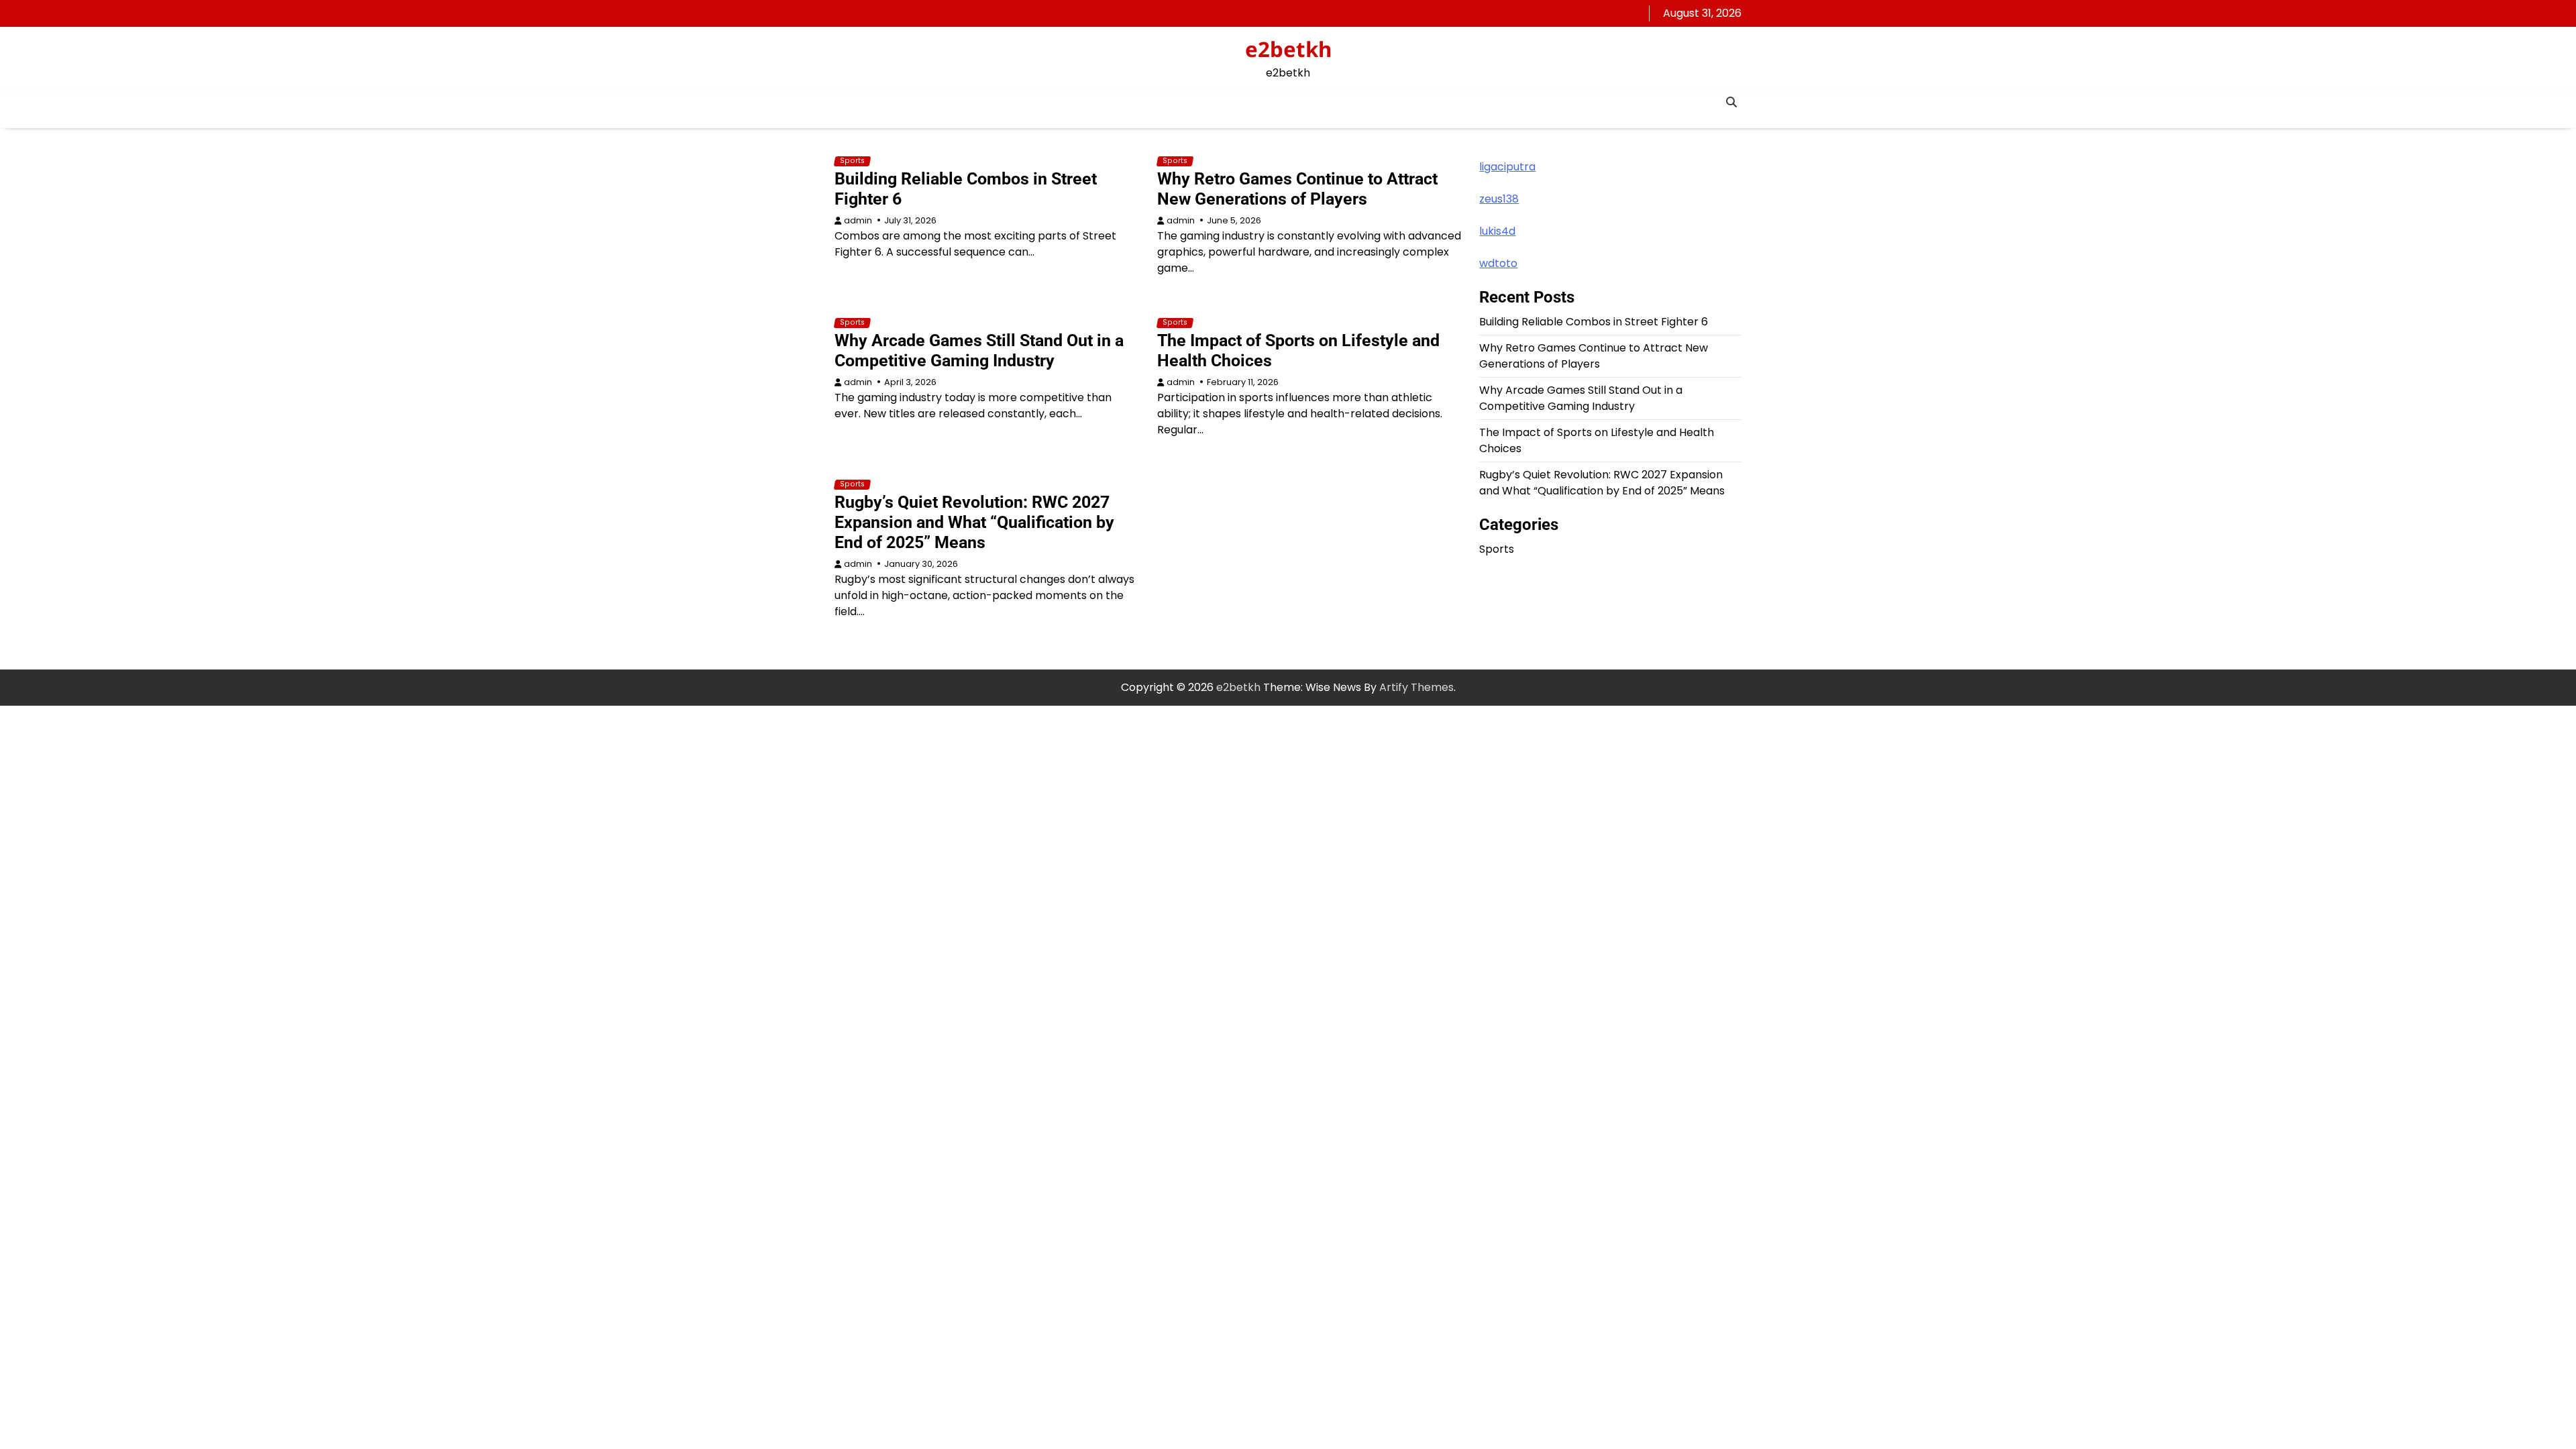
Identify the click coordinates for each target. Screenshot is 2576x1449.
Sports (852, 161)
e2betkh (1288, 49)
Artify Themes (1416, 687)
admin (858, 220)
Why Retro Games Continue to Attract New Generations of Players (1297, 189)
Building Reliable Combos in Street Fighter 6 (1594, 322)
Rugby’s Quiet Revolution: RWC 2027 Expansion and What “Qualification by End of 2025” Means (974, 522)
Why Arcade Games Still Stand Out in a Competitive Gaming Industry (979, 351)
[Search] (1731, 102)
